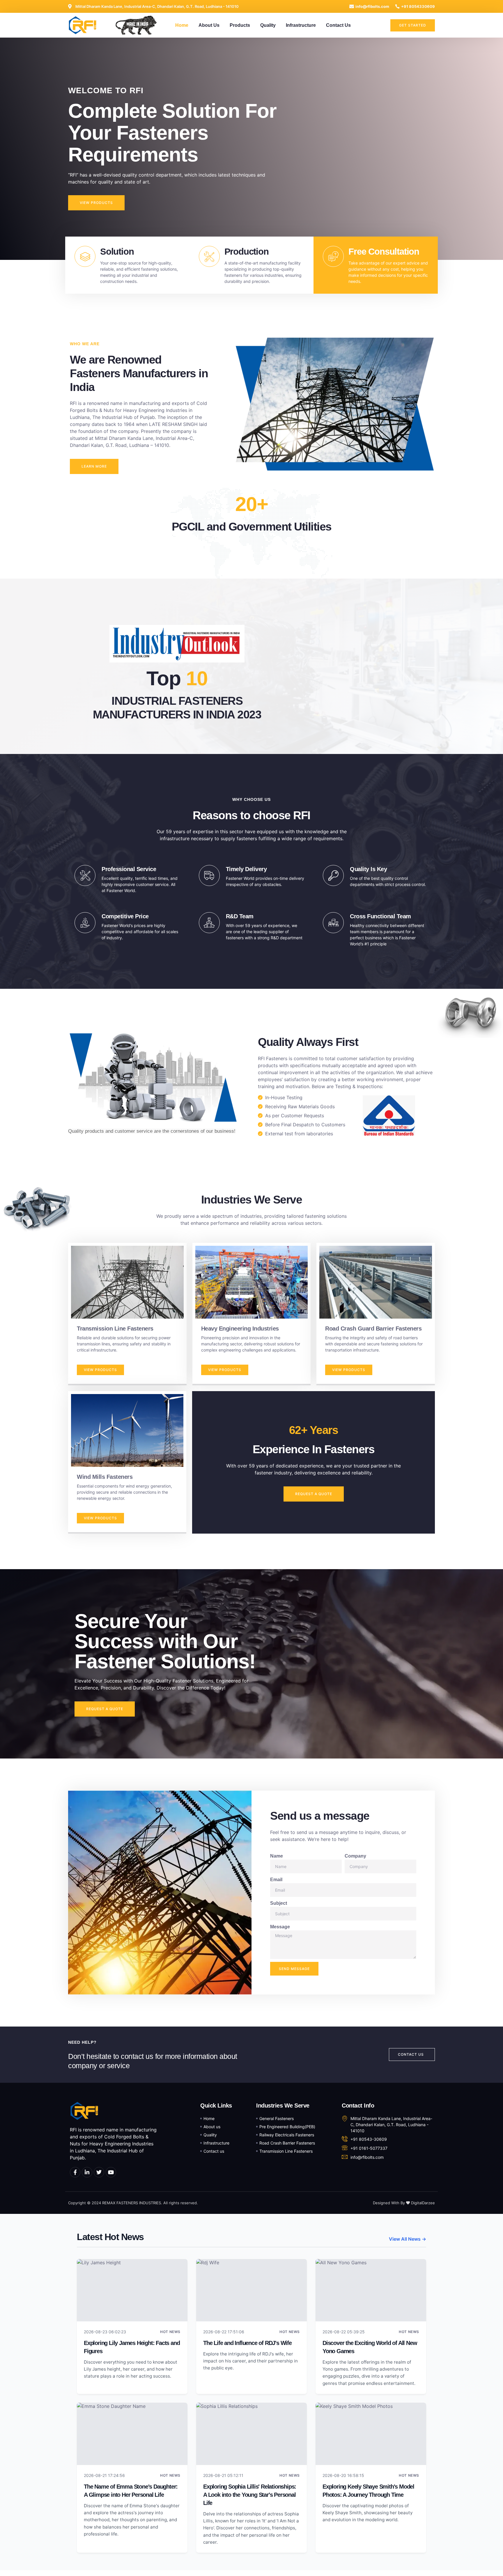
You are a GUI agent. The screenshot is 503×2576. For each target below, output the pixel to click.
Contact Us (338, 25)
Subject (279, 1903)
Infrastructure (301, 25)
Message (280, 1927)
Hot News (170, 2332)
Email (276, 1880)
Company (355, 1856)
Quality (268, 25)
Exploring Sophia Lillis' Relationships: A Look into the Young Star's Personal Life (250, 2495)
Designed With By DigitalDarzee (404, 2203)
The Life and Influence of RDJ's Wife (247, 2343)
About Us (209, 25)
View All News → (408, 2239)
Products (240, 25)
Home (182, 25)
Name (277, 1856)
